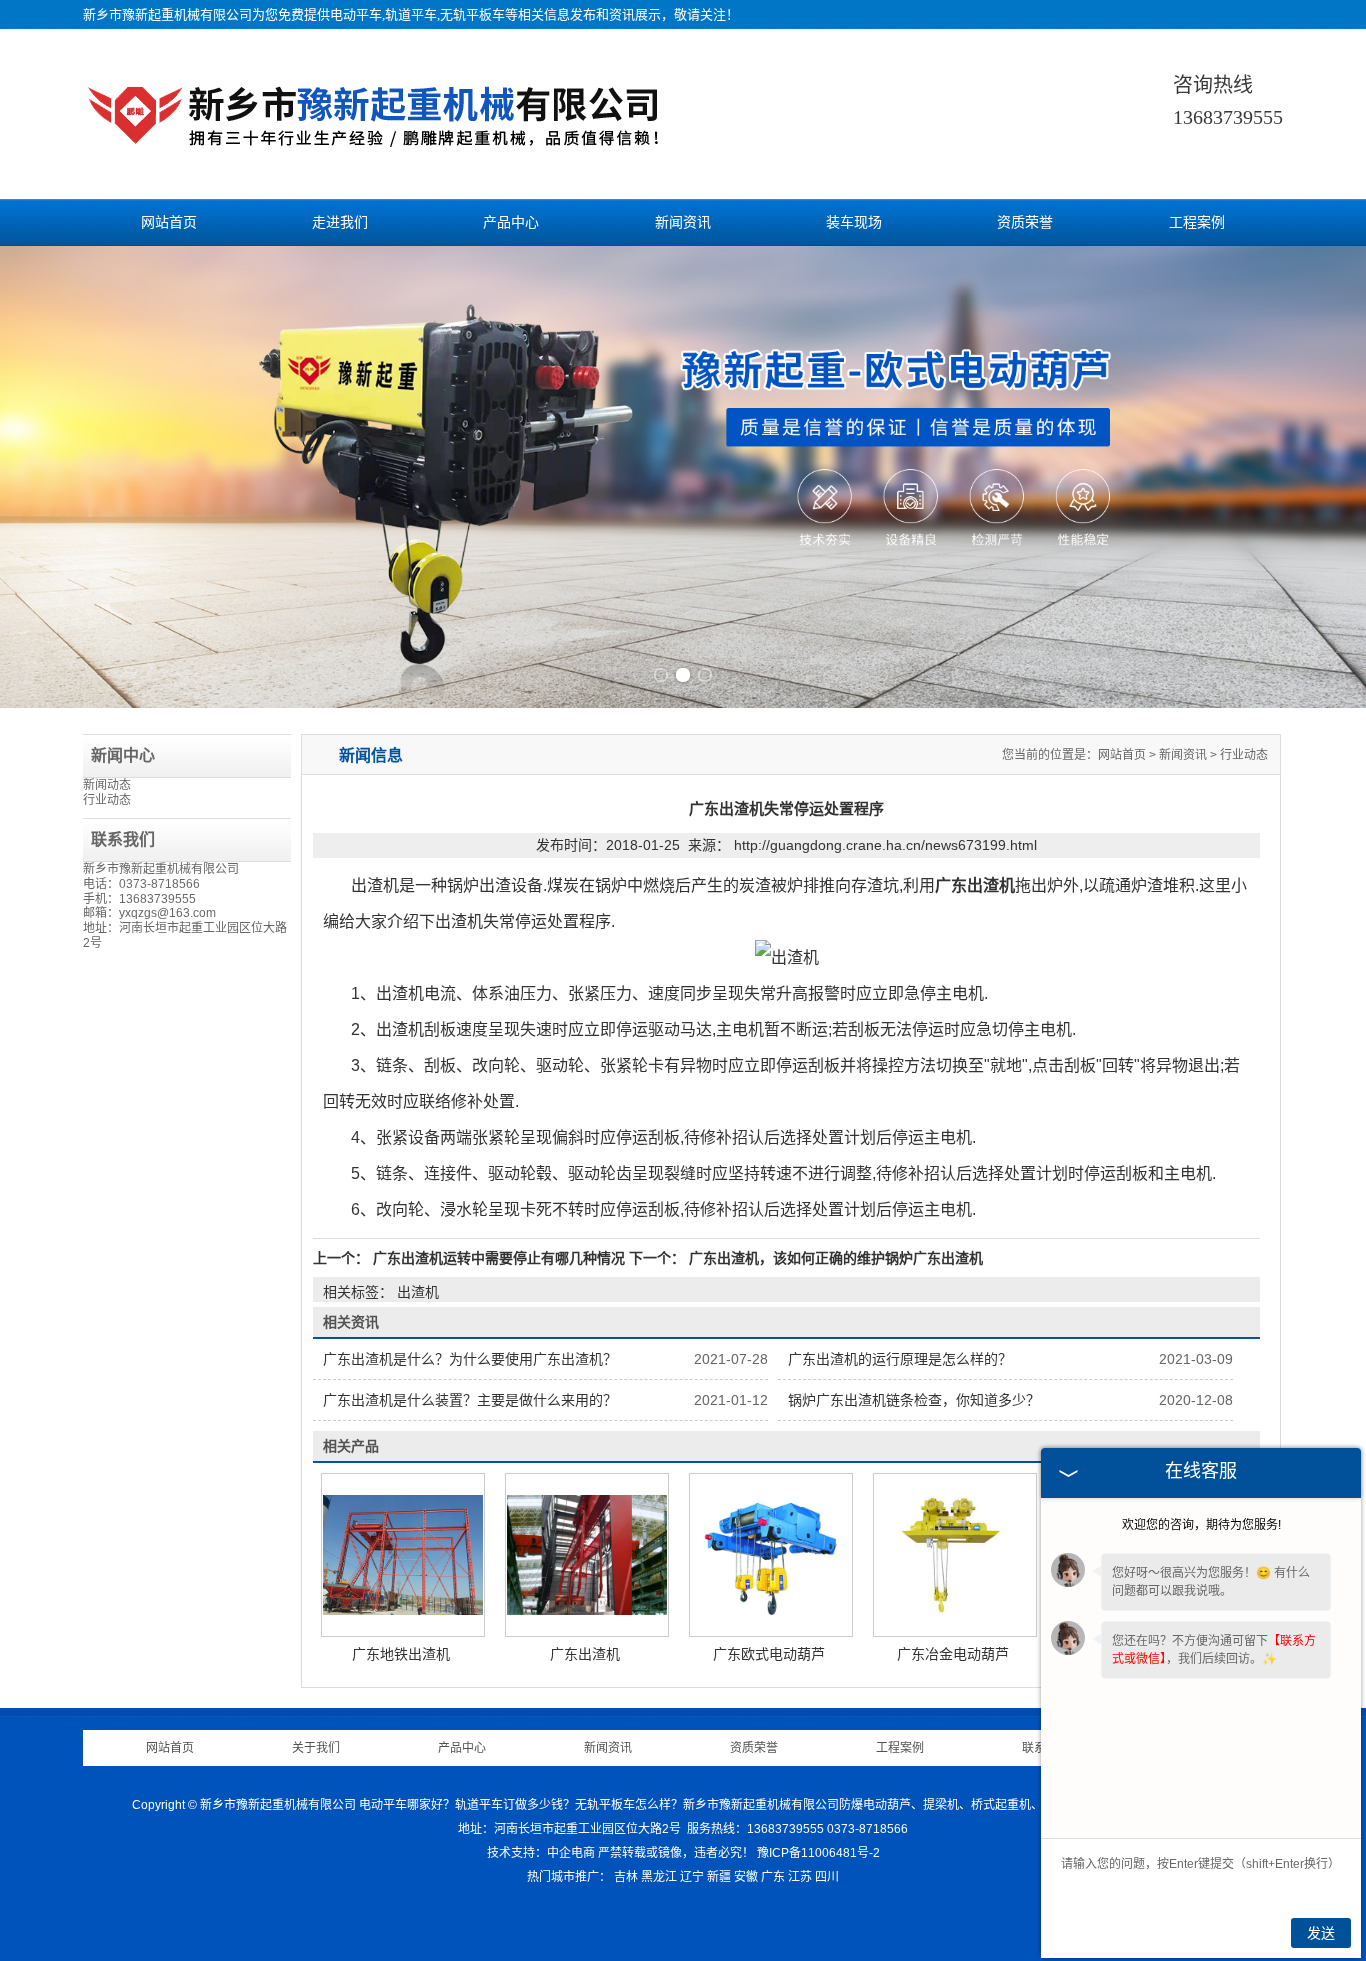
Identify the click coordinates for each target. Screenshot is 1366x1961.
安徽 (746, 1877)
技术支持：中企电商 (541, 1853)
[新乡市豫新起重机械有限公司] (377, 150)
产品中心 (511, 222)
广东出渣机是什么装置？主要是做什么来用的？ (470, 1400)
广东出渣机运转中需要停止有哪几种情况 (499, 1258)
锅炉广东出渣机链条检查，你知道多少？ (914, 1400)
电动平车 (356, 14)
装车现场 (854, 222)
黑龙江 (659, 1877)
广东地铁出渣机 (401, 1654)
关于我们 (316, 1748)
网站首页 (169, 222)
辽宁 (692, 1877)
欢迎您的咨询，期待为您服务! (1201, 1525)
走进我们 (340, 222)
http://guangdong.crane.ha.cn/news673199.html (885, 845)
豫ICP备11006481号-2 (818, 1853)
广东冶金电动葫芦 (953, 1654)
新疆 (719, 1877)
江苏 (800, 1877)
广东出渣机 (585, 1654)
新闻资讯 (683, 222)
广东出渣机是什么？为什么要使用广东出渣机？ (470, 1359)
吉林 (626, 1877)
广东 (773, 1877)
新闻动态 (107, 785)
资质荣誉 (1025, 222)
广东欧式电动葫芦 (769, 1654)
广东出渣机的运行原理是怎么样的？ (900, 1359)
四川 (827, 1877)
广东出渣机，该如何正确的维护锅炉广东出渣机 (834, 1258)
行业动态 (107, 800)
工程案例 (1197, 222)
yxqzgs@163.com (167, 913)
